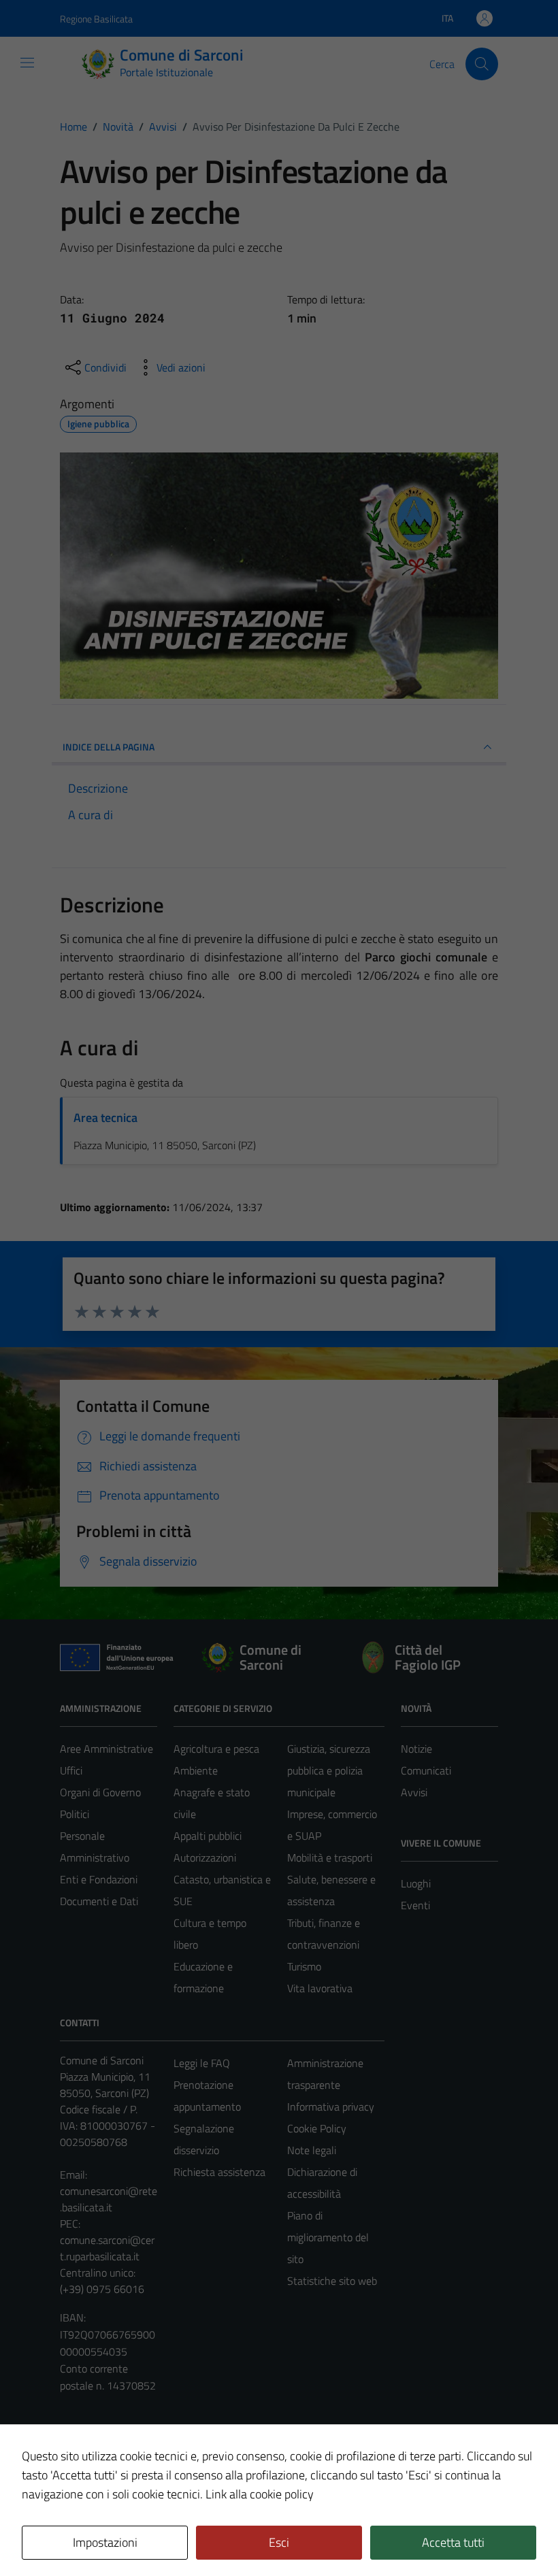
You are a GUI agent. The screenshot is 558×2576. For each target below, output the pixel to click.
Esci (279, 2542)
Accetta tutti (453, 2542)
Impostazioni (105, 2542)
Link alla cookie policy (260, 2494)
